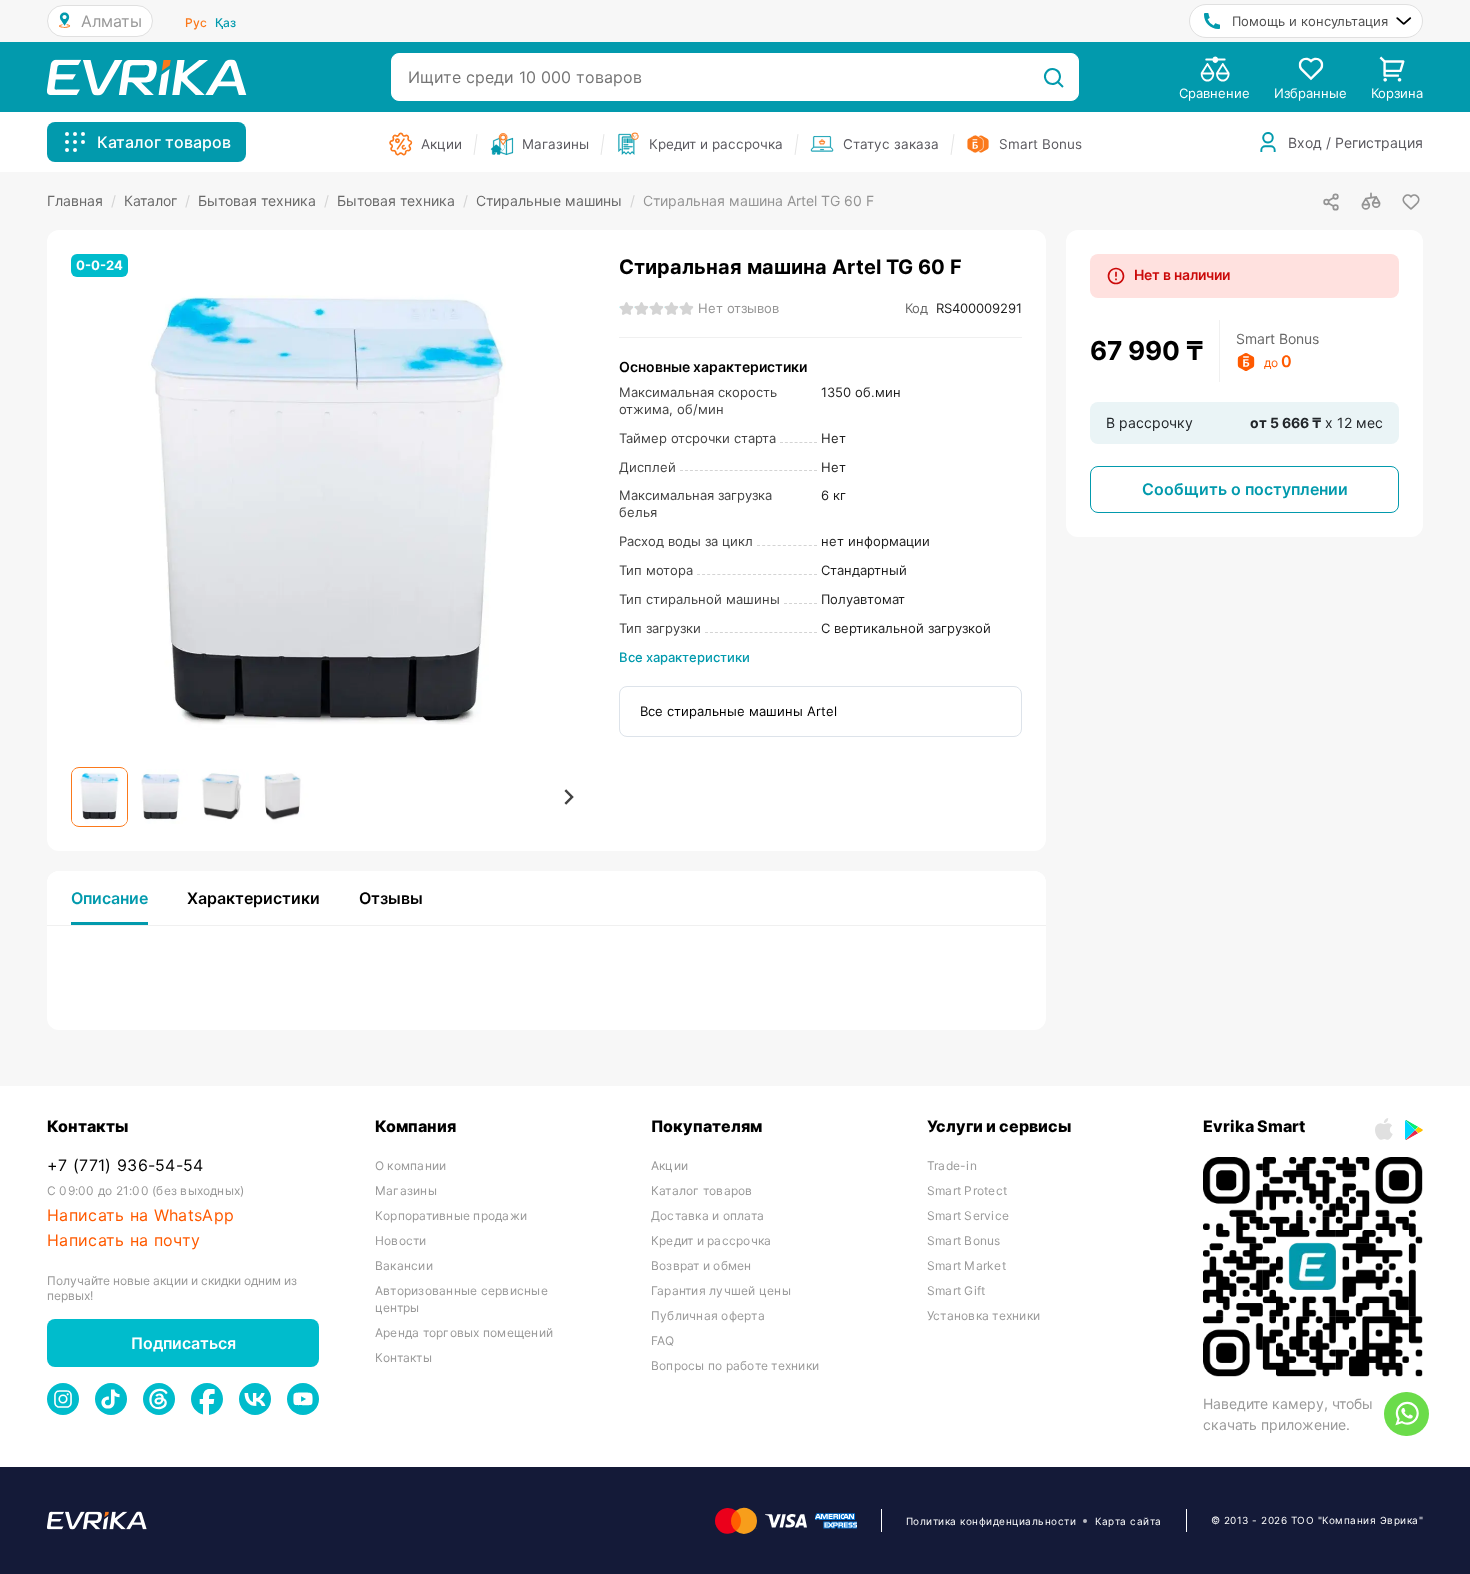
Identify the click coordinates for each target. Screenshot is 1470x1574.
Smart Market (966, 1265)
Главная (81, 200)
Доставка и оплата (707, 1215)
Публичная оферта (708, 1315)
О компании (410, 1165)
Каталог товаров (702, 1190)
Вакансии (404, 1265)
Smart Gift (956, 1290)
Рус (196, 22)
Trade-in (952, 1165)
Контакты (403, 1357)
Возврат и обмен (701, 1265)
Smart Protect (967, 1190)
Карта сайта (1128, 1521)
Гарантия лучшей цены (721, 1290)
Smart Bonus (964, 1240)
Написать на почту (123, 1240)
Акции (669, 1165)
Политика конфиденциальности (991, 1521)
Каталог (157, 200)
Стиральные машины (555, 200)
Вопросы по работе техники (735, 1365)
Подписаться (183, 1343)
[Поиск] (1053, 77)
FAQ (663, 1340)
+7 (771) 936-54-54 (125, 1165)
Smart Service (968, 1215)
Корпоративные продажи (451, 1215)
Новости (401, 1240)
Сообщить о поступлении (1245, 489)
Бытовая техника (263, 200)
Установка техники (983, 1315)
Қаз (225, 22)
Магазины (406, 1190)
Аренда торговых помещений (464, 1332)
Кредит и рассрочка (711, 1240)
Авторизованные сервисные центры (461, 1299)
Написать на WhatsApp (140, 1215)
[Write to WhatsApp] (1406, 1414)
